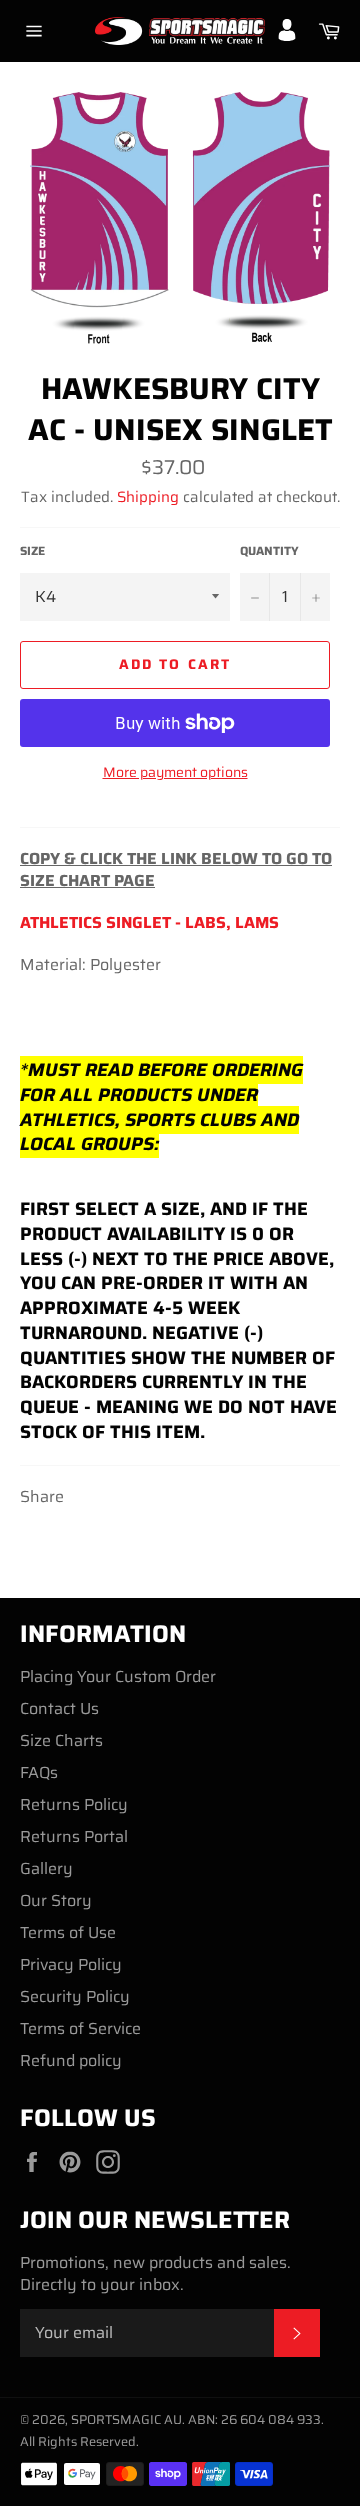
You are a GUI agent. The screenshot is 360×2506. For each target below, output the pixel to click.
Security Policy (75, 1996)
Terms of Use (68, 1932)
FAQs (39, 1772)
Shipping (148, 497)
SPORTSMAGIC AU (126, 2419)
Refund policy (71, 2060)
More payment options (175, 772)
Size (32, 551)
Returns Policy (74, 1804)
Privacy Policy (71, 1964)
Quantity (269, 551)
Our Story (56, 1900)
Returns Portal (74, 1836)
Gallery (46, 1868)
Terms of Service (80, 2028)
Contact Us (59, 1708)
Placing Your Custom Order (118, 1676)
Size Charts (61, 1740)
